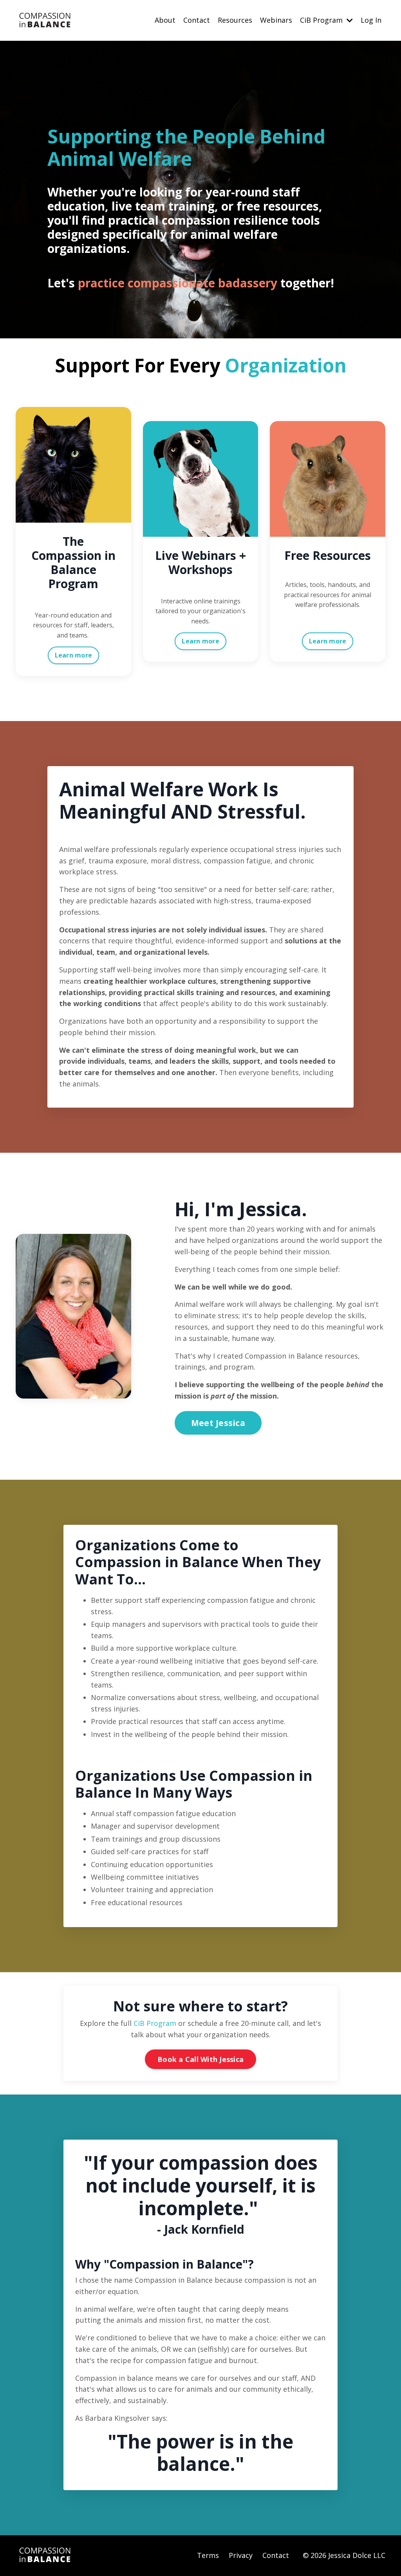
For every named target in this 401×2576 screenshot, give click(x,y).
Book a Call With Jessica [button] (200, 2059)
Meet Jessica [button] (218, 1423)
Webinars (276, 20)
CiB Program (155, 2023)
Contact (197, 20)
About (165, 20)
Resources (235, 20)
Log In (371, 20)
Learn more (74, 655)
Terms (208, 2555)
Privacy (241, 2555)
